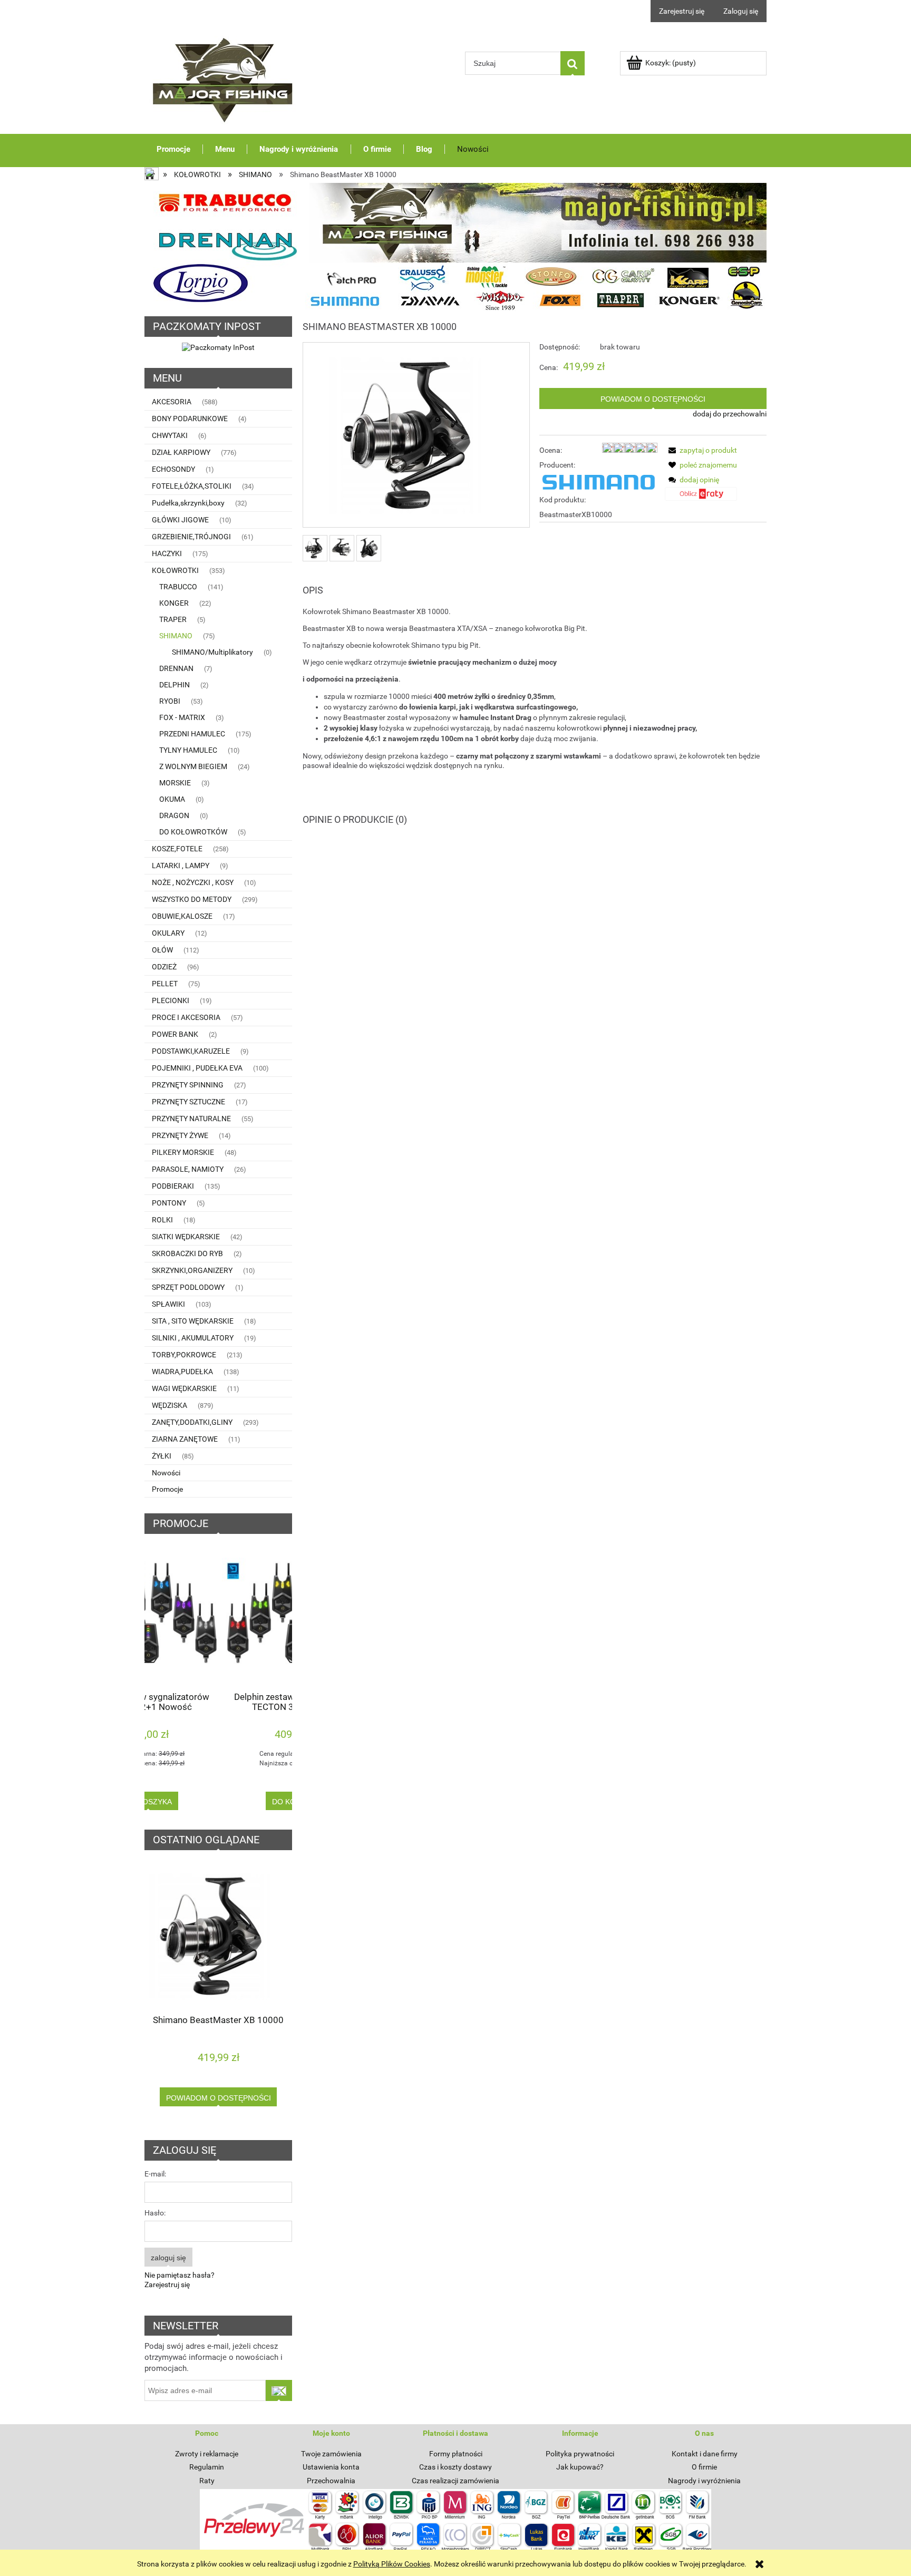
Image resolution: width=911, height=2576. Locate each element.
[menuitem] (174, 149)
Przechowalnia (331, 2481)
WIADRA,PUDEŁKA (182, 1372)
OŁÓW (162, 950)
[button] (701, 450)
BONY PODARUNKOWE (190, 419)
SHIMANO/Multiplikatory (212, 652)
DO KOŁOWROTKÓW (193, 832)
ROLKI (162, 1220)
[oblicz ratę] (701, 498)
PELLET (165, 984)
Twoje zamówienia (331, 2454)
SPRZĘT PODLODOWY (188, 1287)
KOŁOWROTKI (175, 570)
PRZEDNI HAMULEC (192, 734)
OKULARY (168, 933)
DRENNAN (176, 668)
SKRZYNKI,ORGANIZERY (192, 1270)
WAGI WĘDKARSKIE (184, 1388)
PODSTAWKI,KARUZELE (191, 1051)
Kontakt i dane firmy (705, 2454)
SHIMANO (176, 636)
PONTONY (169, 1203)
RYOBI (170, 701)
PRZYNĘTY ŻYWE (180, 1135)
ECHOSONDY (173, 469)
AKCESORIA (172, 402)
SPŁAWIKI (168, 1304)
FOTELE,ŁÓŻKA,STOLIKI (192, 486)
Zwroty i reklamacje (207, 2454)
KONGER (174, 603)
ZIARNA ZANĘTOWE (185, 1439)
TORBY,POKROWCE (184, 1355)
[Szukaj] (573, 63)
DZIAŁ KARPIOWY (181, 452)
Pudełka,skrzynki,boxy (188, 503)
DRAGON (174, 815)
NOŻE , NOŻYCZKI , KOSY (193, 882)
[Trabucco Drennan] (456, 247)
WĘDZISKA (169, 1405)
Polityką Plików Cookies (392, 2564)
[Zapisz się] (279, 2390)
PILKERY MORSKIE (183, 1152)
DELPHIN (175, 685)
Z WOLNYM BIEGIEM (193, 766)
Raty (207, 2481)
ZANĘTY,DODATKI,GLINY (192, 1422)
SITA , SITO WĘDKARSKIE (193, 1321)
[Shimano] (598, 482)
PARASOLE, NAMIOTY (188, 1169)
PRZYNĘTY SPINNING (188, 1085)
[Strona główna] (224, 77)
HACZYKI (167, 553)
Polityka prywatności (580, 2454)
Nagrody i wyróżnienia (704, 2481)
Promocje (167, 1489)
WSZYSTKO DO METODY (192, 899)
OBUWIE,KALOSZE (182, 916)
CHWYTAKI (170, 435)
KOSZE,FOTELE (177, 849)
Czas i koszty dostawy (455, 2467)
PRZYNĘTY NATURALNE (191, 1119)
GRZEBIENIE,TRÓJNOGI (191, 537)
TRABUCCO (178, 587)
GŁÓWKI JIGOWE (180, 520)
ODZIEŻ (164, 967)
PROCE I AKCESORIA (186, 1017)
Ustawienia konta (331, 2467)
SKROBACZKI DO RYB (187, 1253)
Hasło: (155, 2213)
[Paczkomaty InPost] (218, 347)
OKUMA (172, 799)
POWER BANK (175, 1034)
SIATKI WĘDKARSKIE (186, 1237)
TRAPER (173, 619)
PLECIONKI (171, 1000)
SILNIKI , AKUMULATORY (193, 1338)
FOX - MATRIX (182, 717)
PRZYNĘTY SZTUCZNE (188, 1102)
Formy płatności (456, 2454)
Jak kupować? (580, 2467)
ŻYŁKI (162, 1456)
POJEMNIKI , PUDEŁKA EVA (197, 1068)
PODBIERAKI (173, 1186)
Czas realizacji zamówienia (455, 2481)
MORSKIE (175, 783)
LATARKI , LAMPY (181, 866)
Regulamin (207, 2467)
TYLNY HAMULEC (188, 750)
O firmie (704, 2467)
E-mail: (155, 2174)
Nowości (166, 1473)
